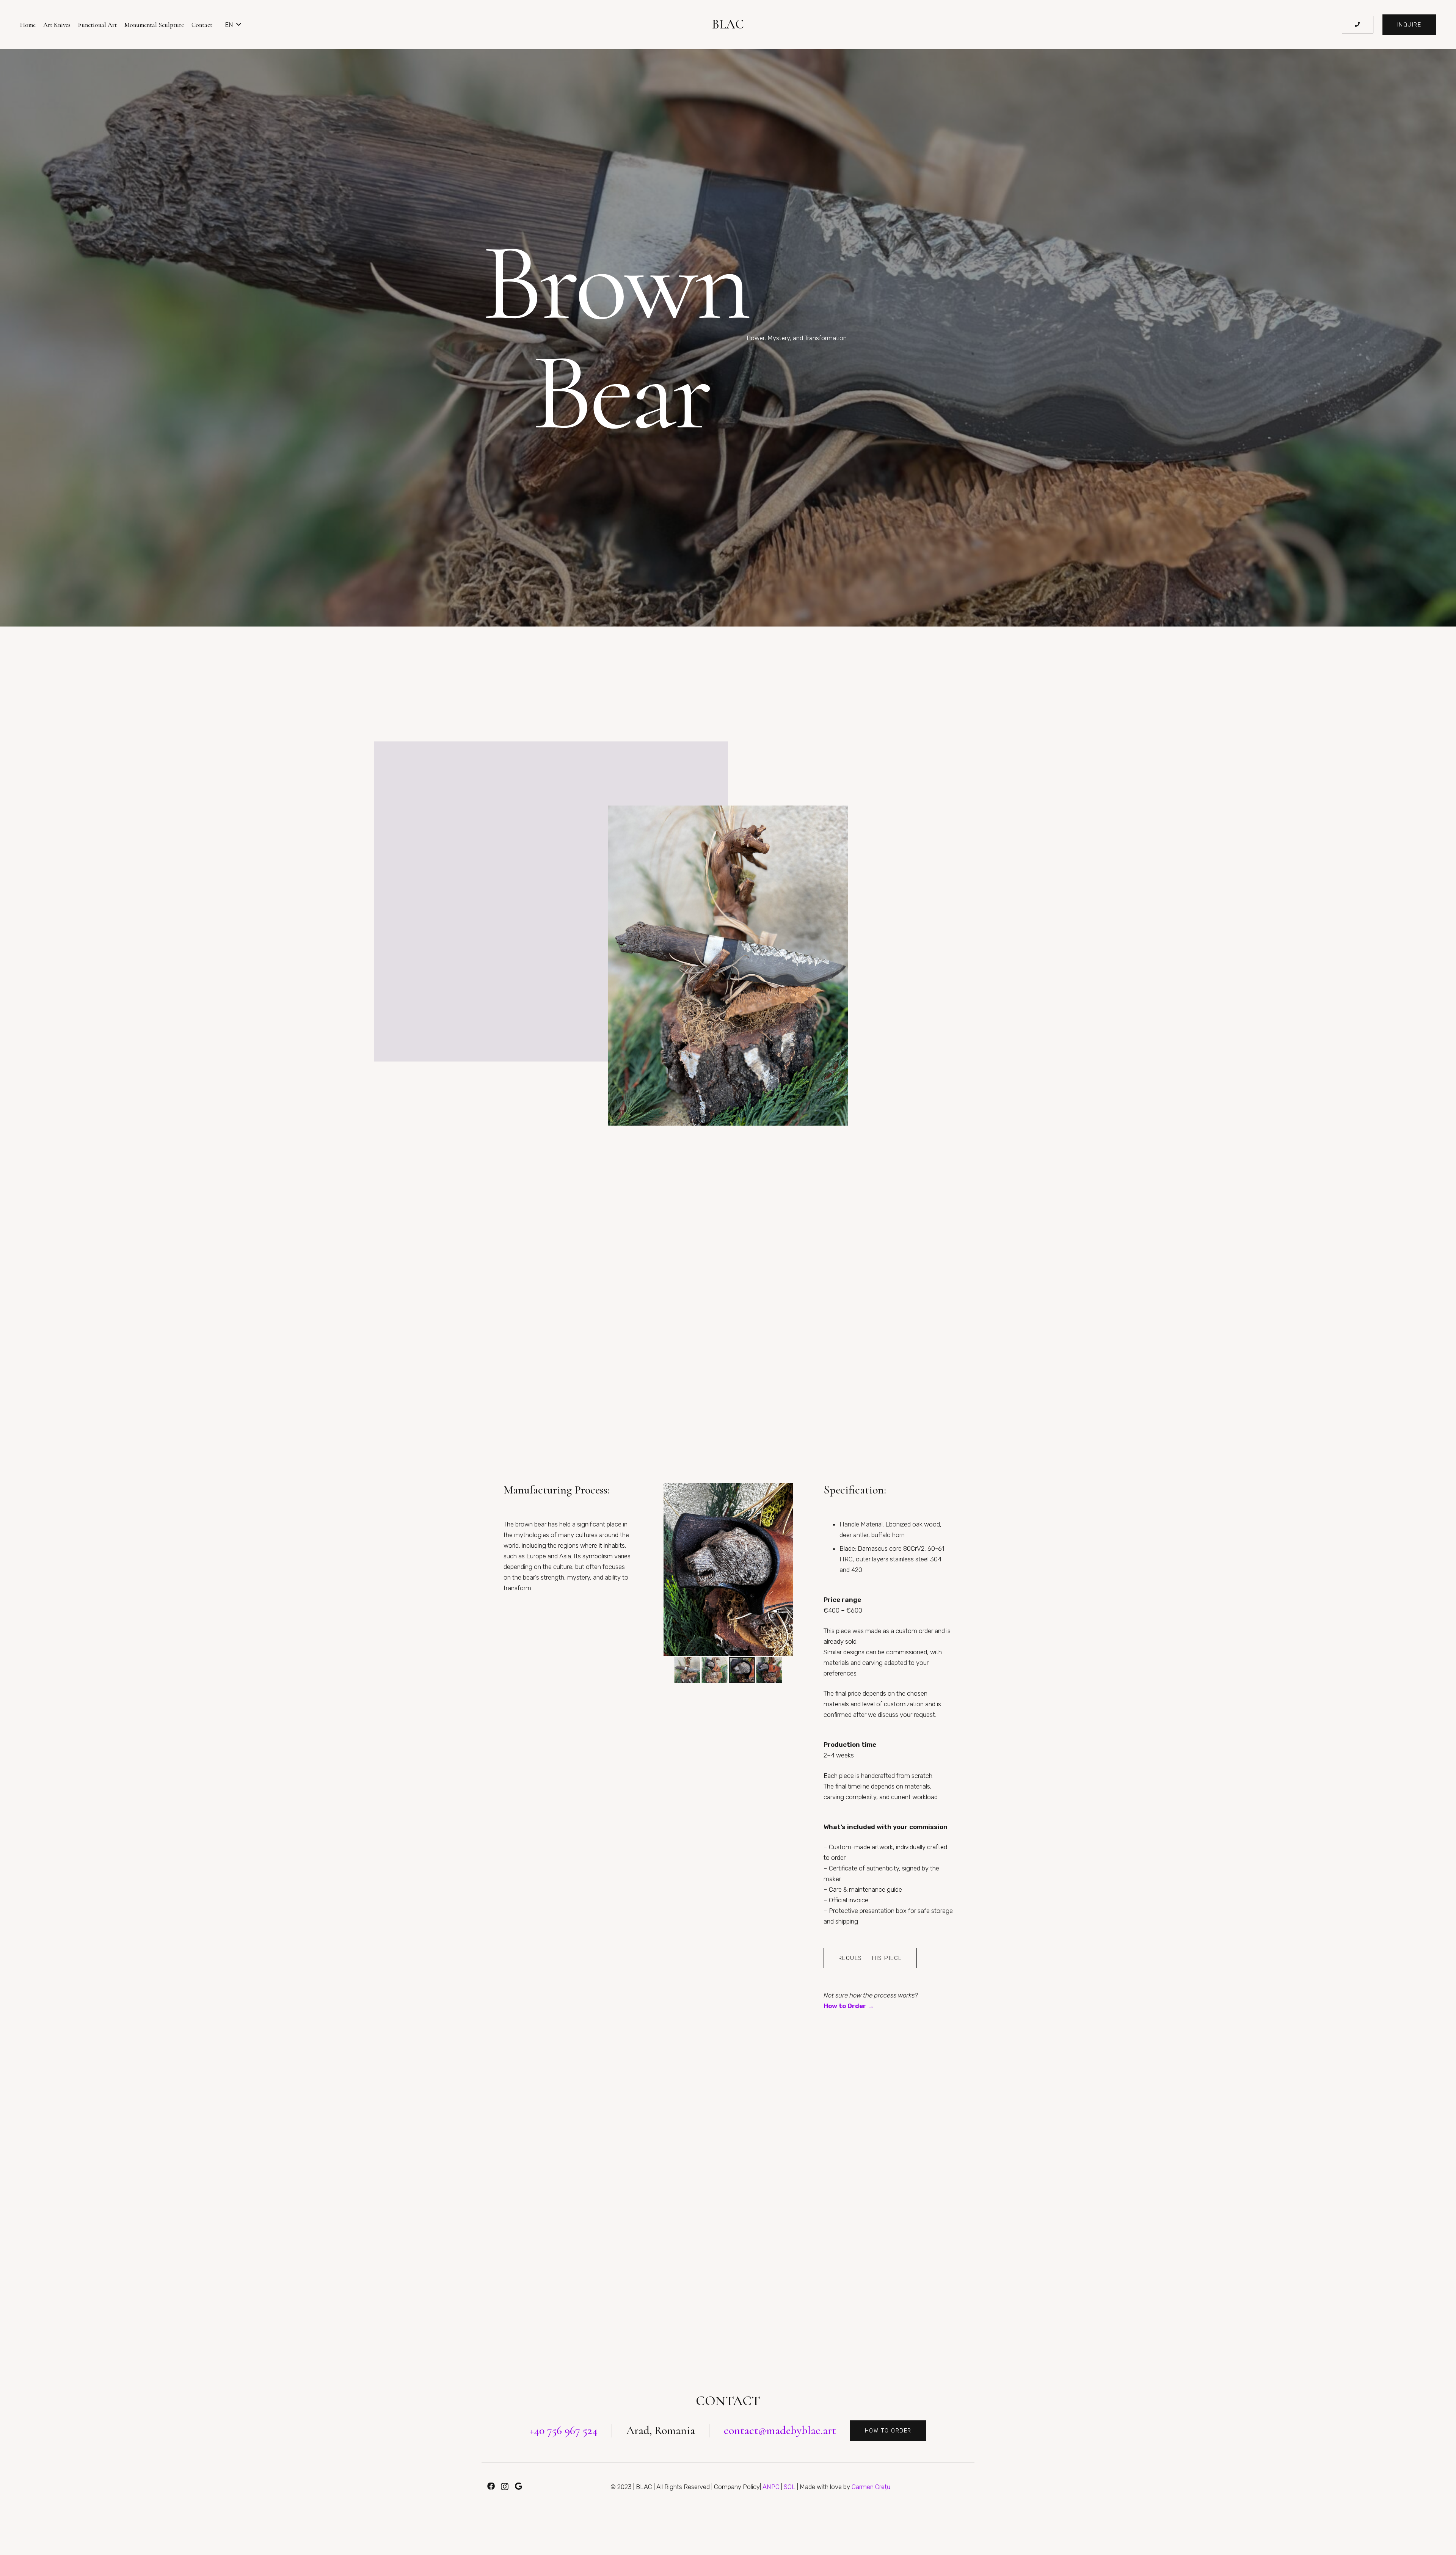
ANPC (771, 2487)
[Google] (519, 2486)
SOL (790, 2487)
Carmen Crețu (871, 2487)
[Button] (1358, 25)
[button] (233, 25)
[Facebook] (491, 2486)
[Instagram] (505, 2487)
